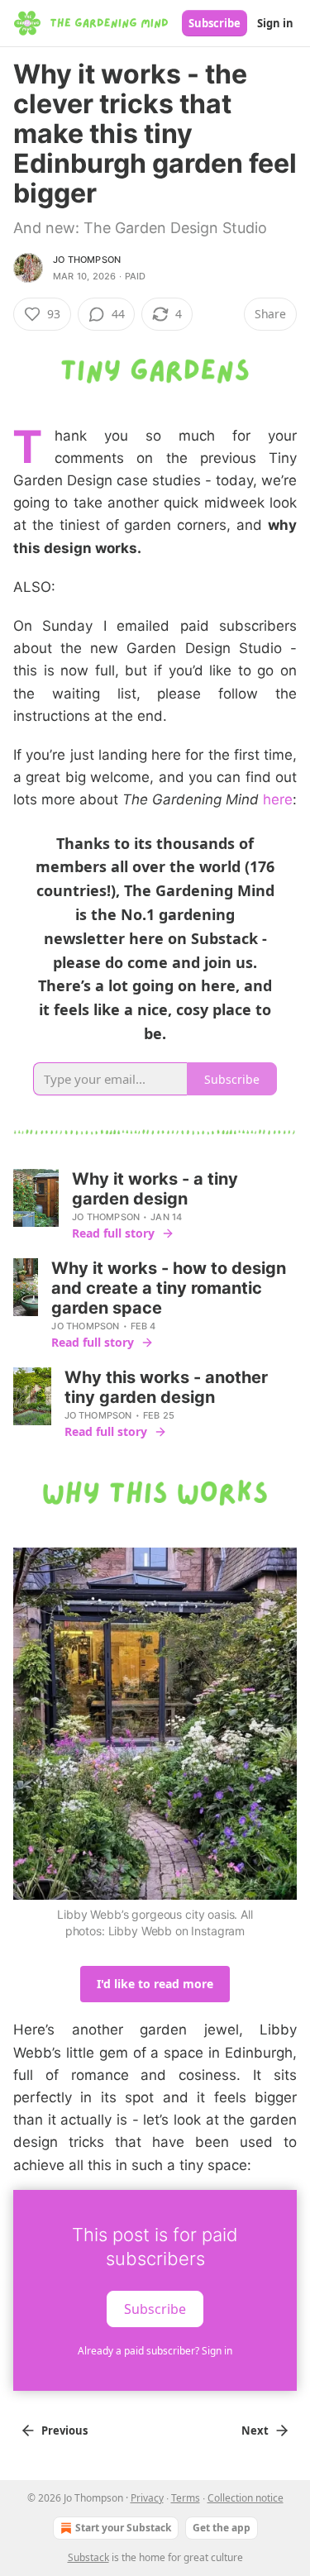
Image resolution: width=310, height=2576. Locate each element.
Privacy (147, 2498)
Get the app (222, 2528)
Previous (64, 2431)
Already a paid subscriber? (155, 2351)
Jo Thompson (87, 260)
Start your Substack (123, 2528)
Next (255, 2431)
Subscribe (215, 23)
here (278, 799)
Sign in (275, 23)
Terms (186, 2498)
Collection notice (246, 2498)
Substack (88, 2557)
